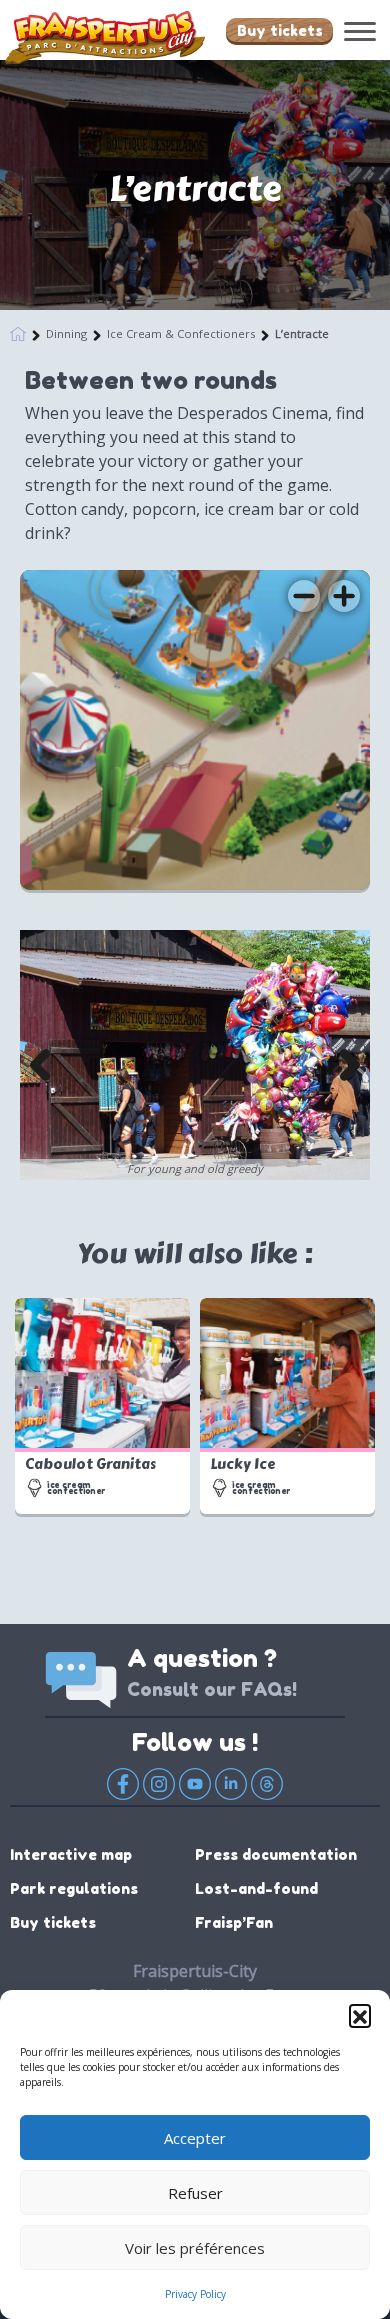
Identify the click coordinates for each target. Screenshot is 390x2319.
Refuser (195, 2193)
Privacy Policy (195, 2294)
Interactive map (71, 1854)
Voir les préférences (195, 2248)
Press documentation (276, 1854)
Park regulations (74, 1888)
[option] (195, 1055)
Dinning (66, 333)
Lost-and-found (256, 1888)
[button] (360, 2015)
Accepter (195, 2138)
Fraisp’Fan (234, 1922)
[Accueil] (18, 331)
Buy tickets (280, 30)
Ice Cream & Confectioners (181, 333)
